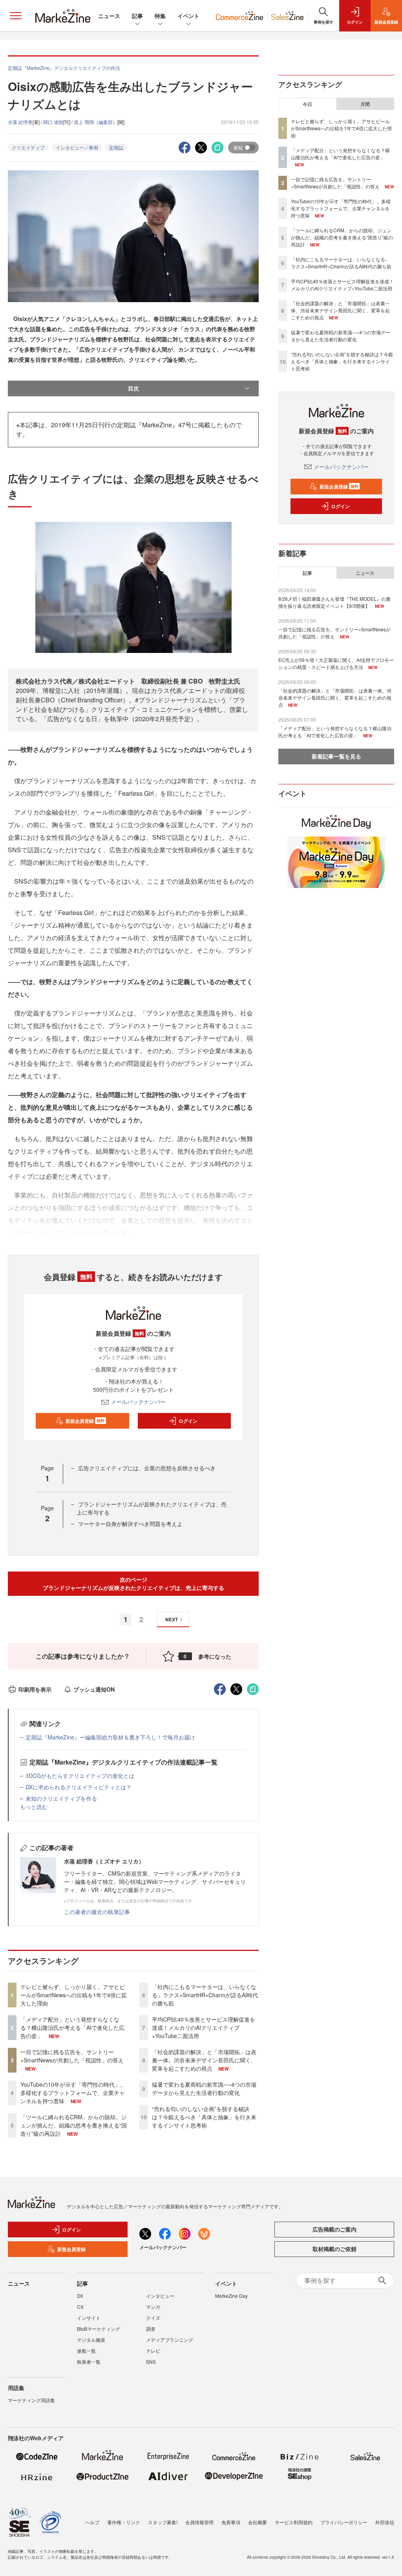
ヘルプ (92, 2522)
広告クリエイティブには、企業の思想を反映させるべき (147, 1468)
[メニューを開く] (16, 16)
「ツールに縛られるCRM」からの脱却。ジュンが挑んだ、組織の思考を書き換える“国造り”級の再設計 (74, 2125)
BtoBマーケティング (99, 2329)
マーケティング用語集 (31, 2400)
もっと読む (34, 1807)
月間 (365, 104)
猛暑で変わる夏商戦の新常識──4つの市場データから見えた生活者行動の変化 (204, 2088)
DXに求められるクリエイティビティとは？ (79, 1787)
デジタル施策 (91, 2340)
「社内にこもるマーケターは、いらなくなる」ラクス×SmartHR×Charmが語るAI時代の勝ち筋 (205, 1995)
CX (80, 2307)
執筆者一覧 (89, 2362)
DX (80, 2296)
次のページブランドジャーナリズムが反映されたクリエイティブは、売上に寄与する (133, 1583)
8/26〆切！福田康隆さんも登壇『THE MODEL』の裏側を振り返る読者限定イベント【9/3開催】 (334, 602)
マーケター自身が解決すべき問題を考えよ (130, 1524)
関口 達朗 (53, 122)
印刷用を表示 (35, 1689)
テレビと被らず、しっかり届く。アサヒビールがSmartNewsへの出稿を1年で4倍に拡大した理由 (74, 1995)
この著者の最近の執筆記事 (97, 1912)
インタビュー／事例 (77, 147)
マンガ (153, 2307)
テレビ (153, 2351)
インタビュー (160, 2296)
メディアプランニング (170, 2340)
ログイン (188, 1421)
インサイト (89, 2318)
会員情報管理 (199, 2522)
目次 (133, 388)
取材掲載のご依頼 (334, 2249)
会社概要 (258, 2522)
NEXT (172, 1619)
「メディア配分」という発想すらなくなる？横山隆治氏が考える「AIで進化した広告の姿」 (72, 2027)
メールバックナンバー (138, 1402)
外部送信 (385, 2522)
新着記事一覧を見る (336, 756)
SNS (151, 2362)
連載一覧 (86, 2351)
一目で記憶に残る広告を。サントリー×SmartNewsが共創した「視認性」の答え (72, 2056)
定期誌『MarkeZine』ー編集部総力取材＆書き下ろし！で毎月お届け (110, 1737)
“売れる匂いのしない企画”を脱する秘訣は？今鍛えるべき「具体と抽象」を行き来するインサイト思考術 (204, 2117)
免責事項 (231, 2522)
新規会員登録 (85, 1421)
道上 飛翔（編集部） (96, 122)
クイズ (153, 2318)
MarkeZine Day (231, 2296)
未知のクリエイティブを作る (61, 1798)
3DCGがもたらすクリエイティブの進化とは (80, 1776)
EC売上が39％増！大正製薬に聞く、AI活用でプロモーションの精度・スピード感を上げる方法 (336, 663)
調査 (151, 2329)
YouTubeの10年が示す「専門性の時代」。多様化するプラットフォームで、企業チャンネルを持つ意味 (73, 2093)
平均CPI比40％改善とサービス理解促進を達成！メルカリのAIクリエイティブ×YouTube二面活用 (204, 2027)
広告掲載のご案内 (334, 2229)
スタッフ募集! (163, 2522)
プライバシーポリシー (344, 2522)
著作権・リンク (124, 2522)
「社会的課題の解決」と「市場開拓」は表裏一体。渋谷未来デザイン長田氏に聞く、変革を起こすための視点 (204, 2060)
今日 (307, 104)
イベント (188, 16)
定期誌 (116, 147)
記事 (137, 16)
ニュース (109, 16)
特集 (160, 16)
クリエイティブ (28, 147)
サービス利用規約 (294, 2522)
